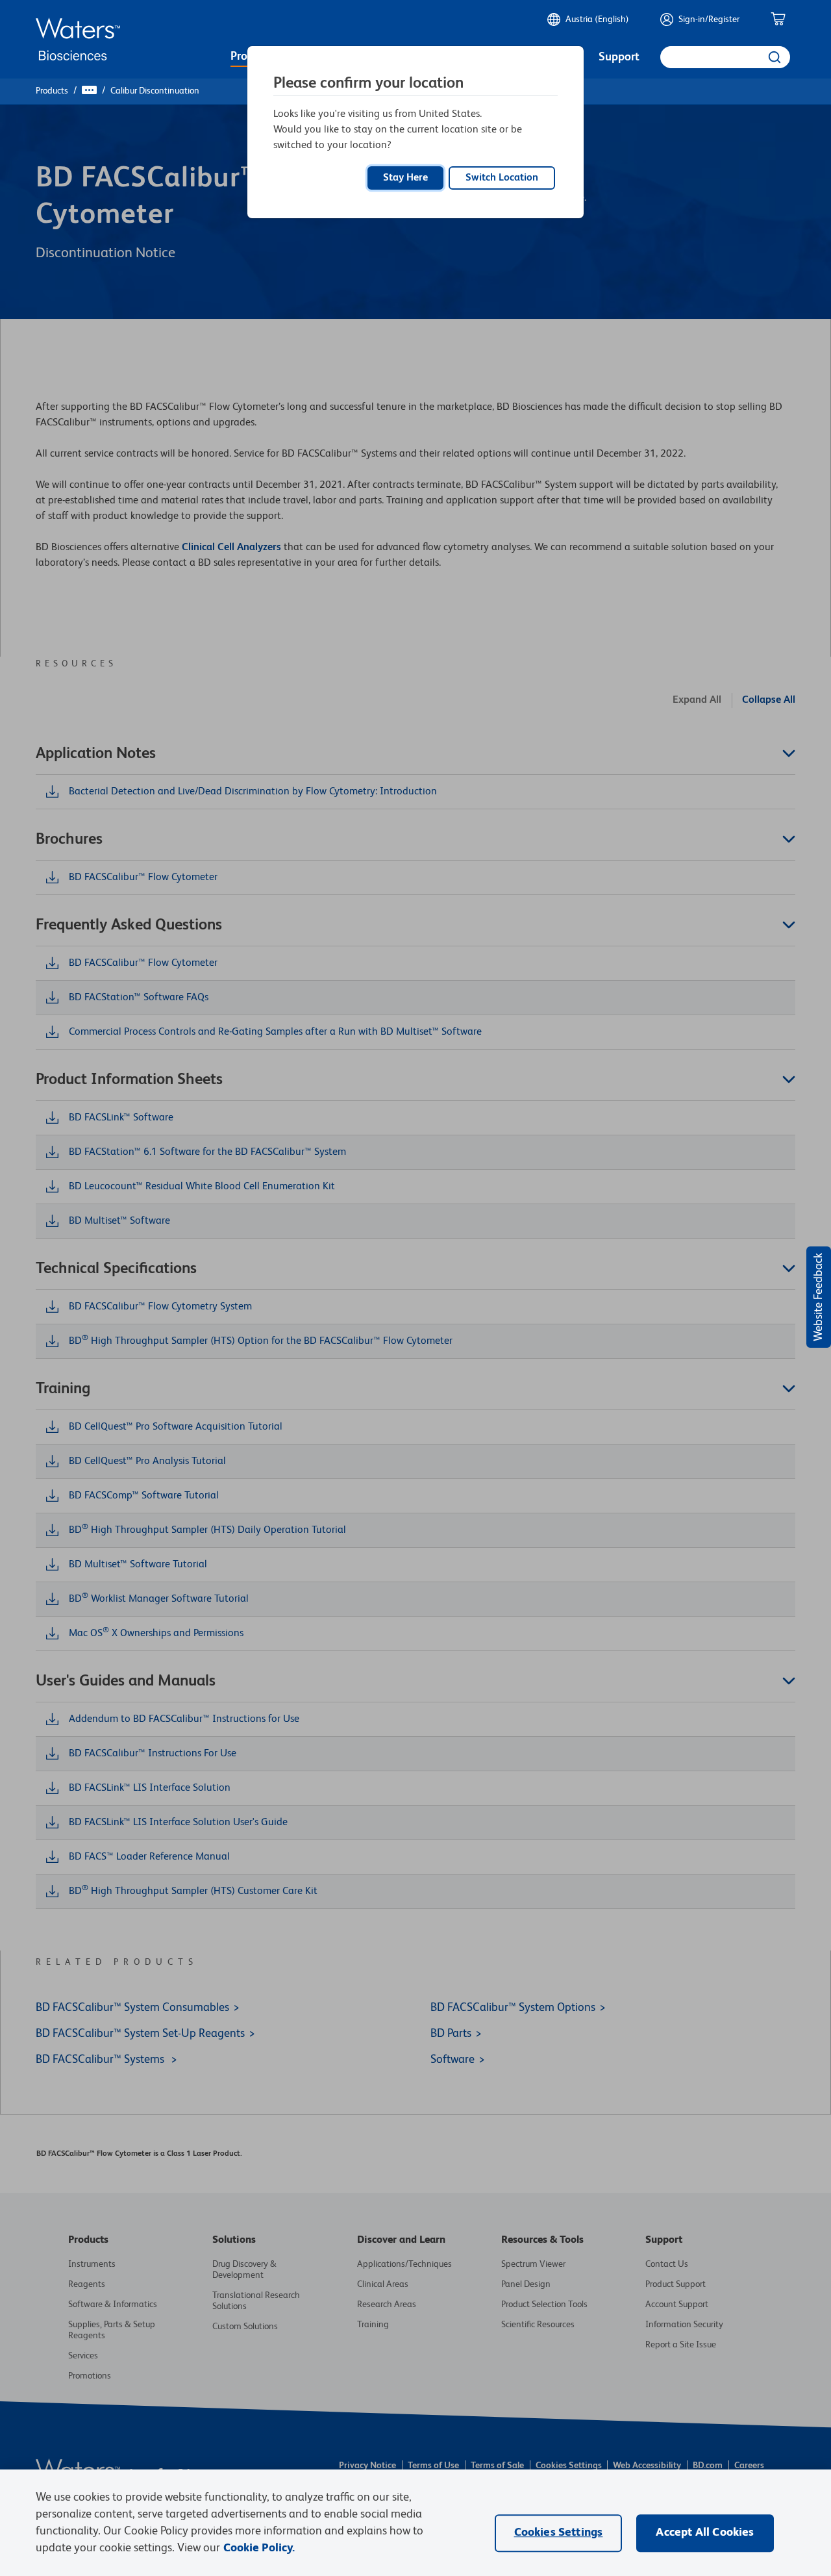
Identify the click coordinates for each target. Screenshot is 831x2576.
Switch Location (502, 178)
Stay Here (405, 178)
